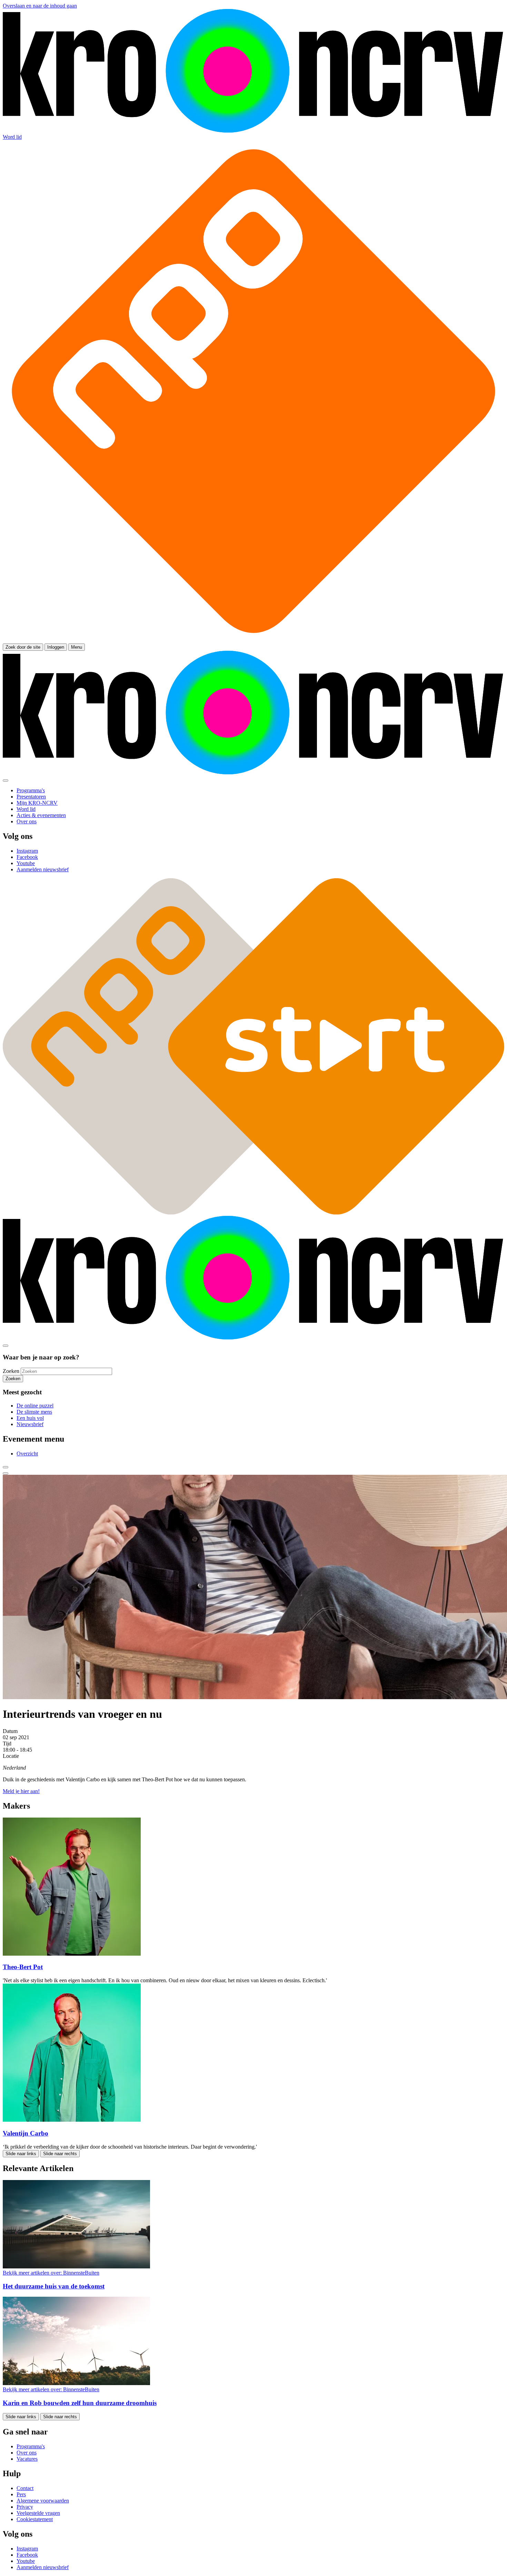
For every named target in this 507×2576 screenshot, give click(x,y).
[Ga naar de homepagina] (254, 131)
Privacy (25, 2507)
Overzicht (27, 1454)
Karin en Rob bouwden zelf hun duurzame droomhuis (80, 2403)
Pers (21, 2494)
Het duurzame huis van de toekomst (54, 2286)
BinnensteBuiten (51, 2273)
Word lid (12, 137)
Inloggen (56, 647)
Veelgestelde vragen (38, 2513)
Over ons (27, 2453)
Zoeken (11, 1371)
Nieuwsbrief (30, 1424)
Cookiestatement (35, 2519)
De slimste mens (34, 1412)
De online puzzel (35, 1406)
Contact (25, 2488)
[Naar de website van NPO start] (254, 640)
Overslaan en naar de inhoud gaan (40, 6)
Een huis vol (30, 1418)
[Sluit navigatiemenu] (6, 781)
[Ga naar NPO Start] (254, 1213)
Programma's (31, 2446)
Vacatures (27, 2459)
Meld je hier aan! (21, 1791)
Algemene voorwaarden (43, 2501)
